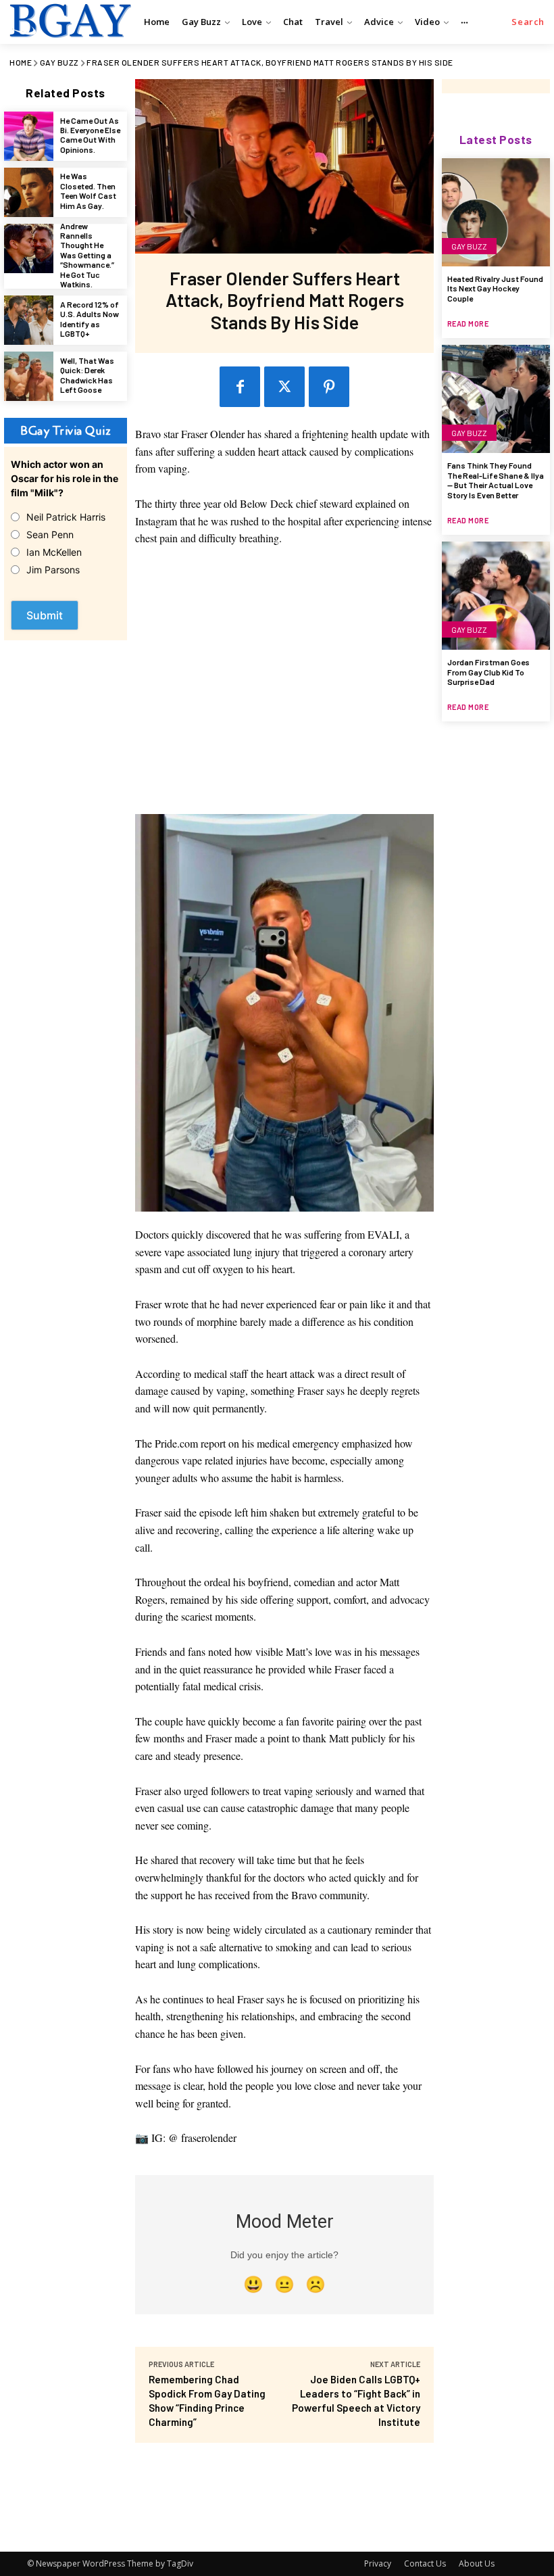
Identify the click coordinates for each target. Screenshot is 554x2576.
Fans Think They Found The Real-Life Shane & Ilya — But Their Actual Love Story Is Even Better (496, 480)
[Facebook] (240, 387)
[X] (284, 387)
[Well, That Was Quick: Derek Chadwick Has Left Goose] (29, 376)
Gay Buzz (59, 62)
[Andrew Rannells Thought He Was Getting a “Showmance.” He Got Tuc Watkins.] (29, 248)
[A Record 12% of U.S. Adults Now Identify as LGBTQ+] (29, 320)
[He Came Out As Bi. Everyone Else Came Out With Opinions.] (29, 136)
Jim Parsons (53, 570)
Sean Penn (50, 534)
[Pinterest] (329, 387)
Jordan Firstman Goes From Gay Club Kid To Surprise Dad (488, 672)
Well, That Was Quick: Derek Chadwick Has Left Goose (87, 375)
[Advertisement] (285, 687)
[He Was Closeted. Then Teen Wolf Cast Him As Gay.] (29, 192)
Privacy (378, 2563)
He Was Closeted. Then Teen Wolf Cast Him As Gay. (88, 190)
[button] (528, 22)
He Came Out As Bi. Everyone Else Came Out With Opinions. (90, 135)
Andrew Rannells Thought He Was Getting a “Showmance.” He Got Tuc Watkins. (87, 255)
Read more (468, 324)
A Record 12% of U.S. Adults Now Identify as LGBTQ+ (90, 319)
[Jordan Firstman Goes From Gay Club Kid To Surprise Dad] (496, 596)
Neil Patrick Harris (66, 517)
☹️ (316, 2284)
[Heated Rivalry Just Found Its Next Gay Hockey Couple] (496, 212)
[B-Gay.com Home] (69, 20)
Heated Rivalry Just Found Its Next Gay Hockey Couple (495, 288)
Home (21, 62)
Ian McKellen (54, 552)
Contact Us (425, 2563)
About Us (477, 2563)
